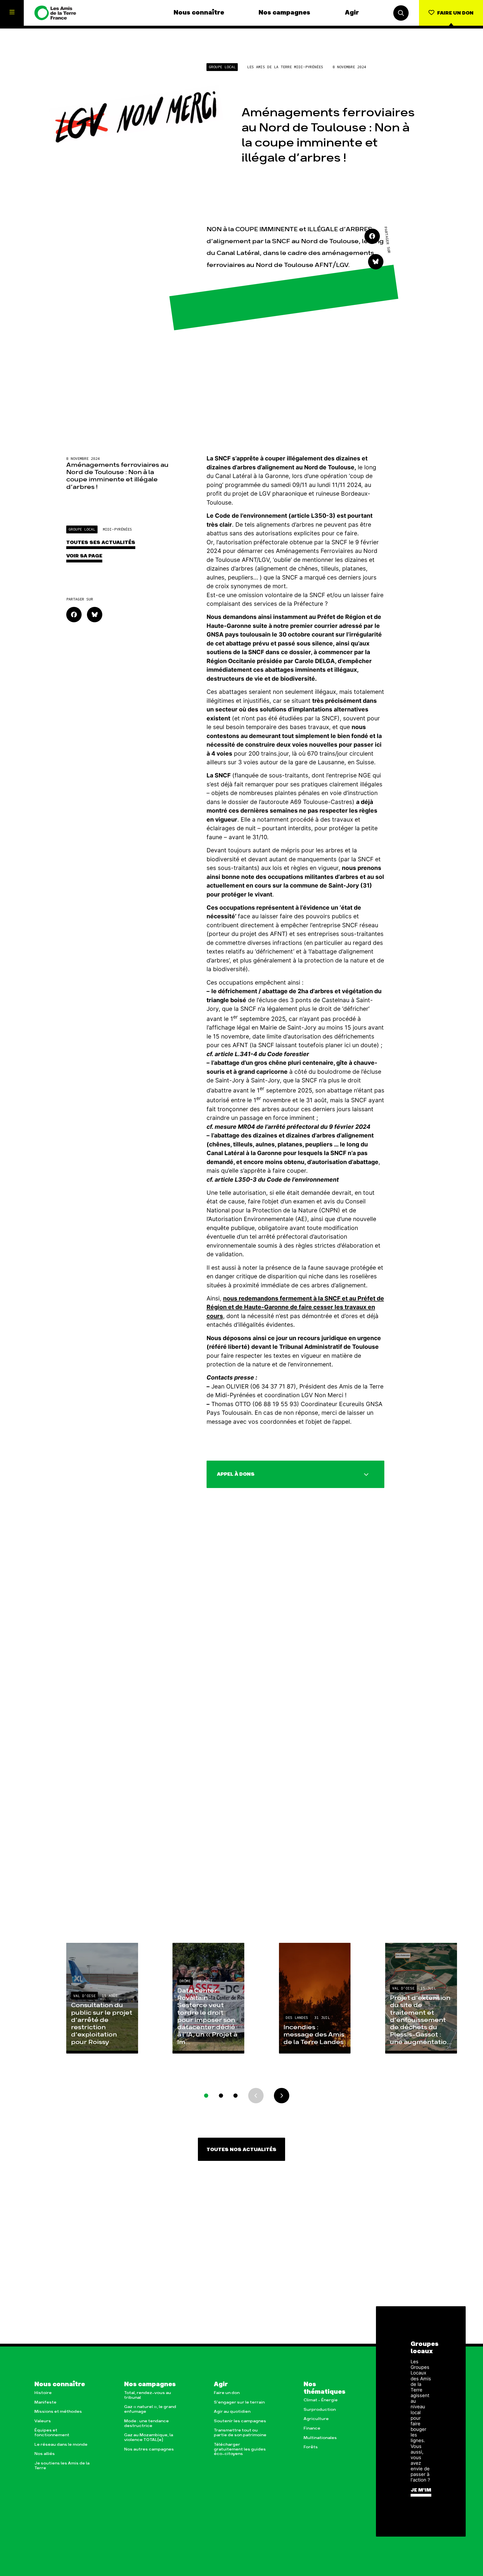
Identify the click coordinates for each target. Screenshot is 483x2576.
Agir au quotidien (232, 2411)
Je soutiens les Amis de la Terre (62, 2466)
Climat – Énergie (321, 2400)
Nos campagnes (284, 13)
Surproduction (320, 2410)
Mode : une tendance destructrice (146, 2423)
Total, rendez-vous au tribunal (148, 2395)
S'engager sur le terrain (239, 2402)
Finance (312, 2428)
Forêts (311, 2447)
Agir (352, 13)
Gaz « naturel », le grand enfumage (150, 2409)
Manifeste (45, 2402)
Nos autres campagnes (149, 2449)
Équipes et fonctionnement (52, 2433)
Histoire (43, 2393)
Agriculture (316, 2419)
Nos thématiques (325, 2388)
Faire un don (227, 2393)
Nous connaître (199, 13)
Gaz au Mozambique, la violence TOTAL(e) (149, 2437)
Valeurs (43, 2421)
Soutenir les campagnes (240, 2421)
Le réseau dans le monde (61, 2444)
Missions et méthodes (58, 2411)
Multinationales (320, 2438)
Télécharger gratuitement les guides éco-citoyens (240, 2449)
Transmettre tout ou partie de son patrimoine (240, 2433)
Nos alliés (45, 2454)
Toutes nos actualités (241, 2150)
